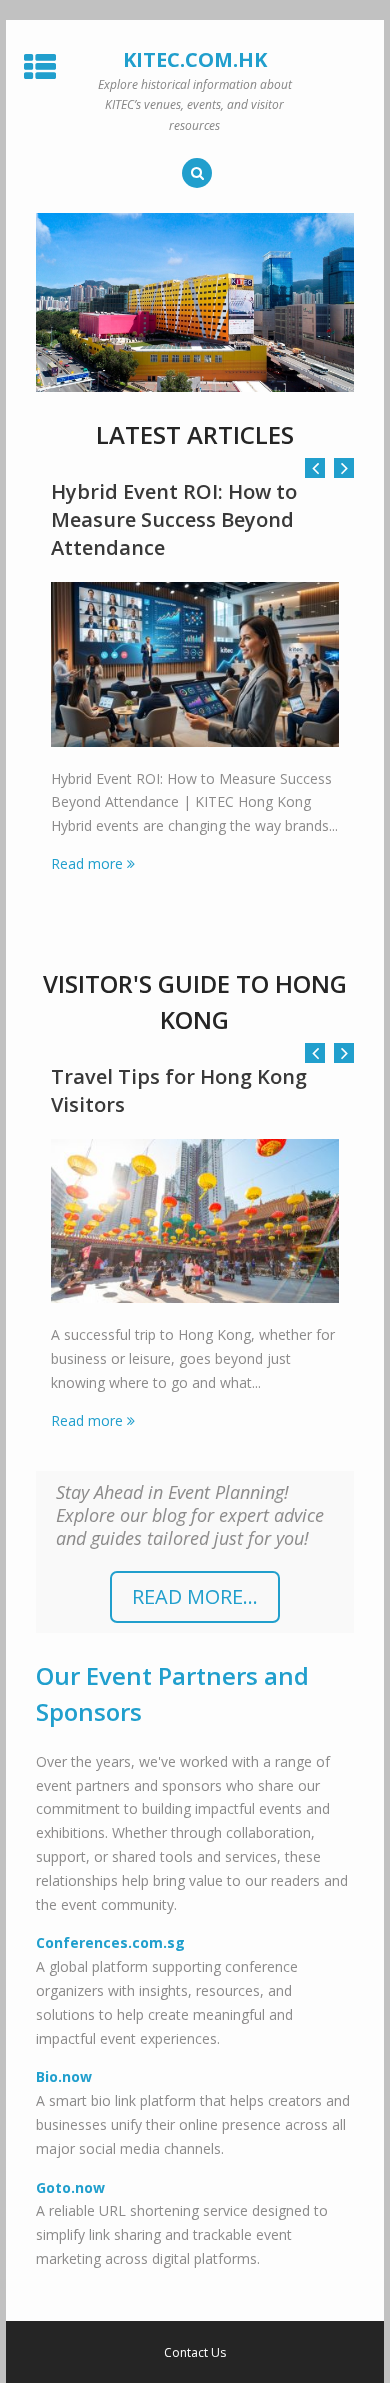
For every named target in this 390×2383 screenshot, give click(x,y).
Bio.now (64, 2076)
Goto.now (70, 2187)
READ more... (195, 1596)
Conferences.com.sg (110, 1942)
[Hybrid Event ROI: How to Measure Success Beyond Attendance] (195, 664)
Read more (87, 863)
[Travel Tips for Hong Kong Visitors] (195, 1221)
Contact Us (195, 2353)
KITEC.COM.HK (195, 59)
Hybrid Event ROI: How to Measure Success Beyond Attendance (174, 519)
